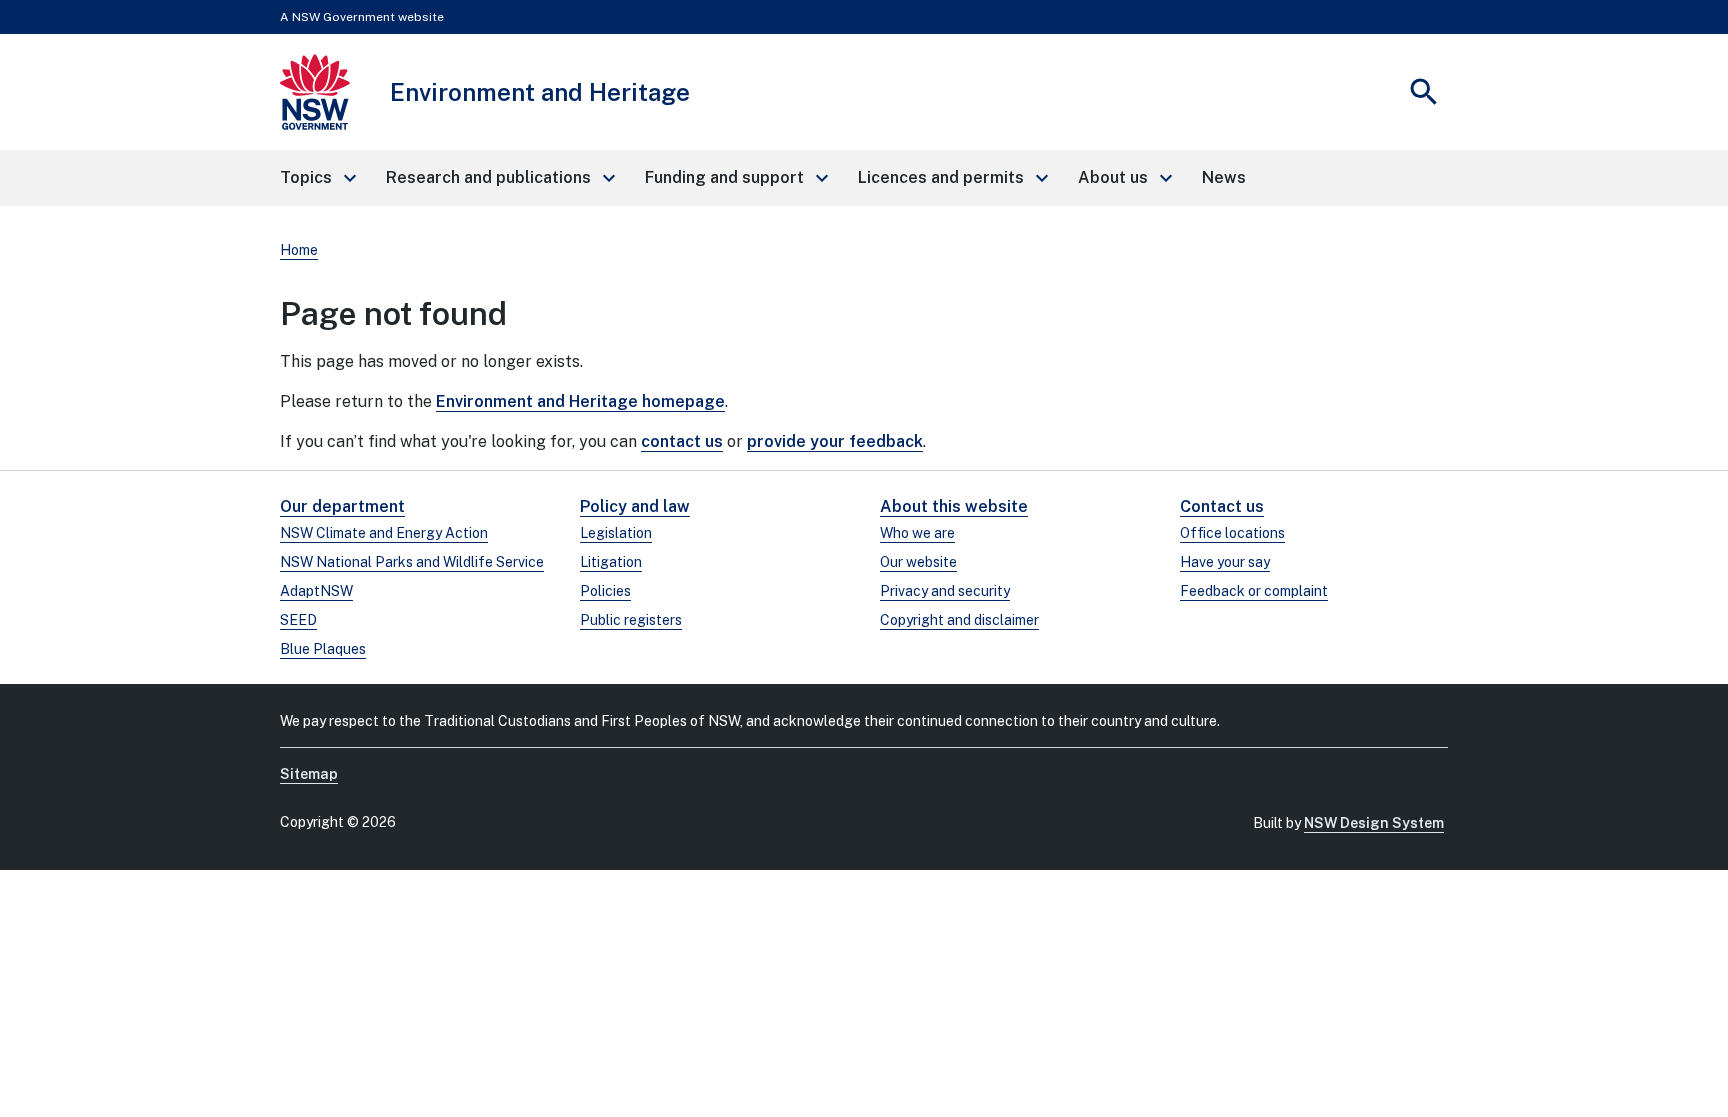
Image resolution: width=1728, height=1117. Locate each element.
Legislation (616, 533)
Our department (342, 506)
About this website (954, 506)
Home (299, 250)
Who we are (917, 533)
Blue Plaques (323, 649)
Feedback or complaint (1254, 591)
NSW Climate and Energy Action (384, 533)
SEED (298, 620)
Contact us (1222, 506)
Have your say (1225, 562)
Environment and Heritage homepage (580, 401)
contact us (682, 441)
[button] (317, 178)
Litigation (611, 562)
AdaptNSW (316, 591)
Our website (918, 562)
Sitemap (309, 774)
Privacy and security (945, 591)
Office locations (1232, 533)
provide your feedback (835, 441)
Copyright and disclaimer (959, 620)
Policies (605, 591)
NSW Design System (1374, 823)
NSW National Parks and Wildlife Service (412, 562)
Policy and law (635, 506)
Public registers (631, 620)
